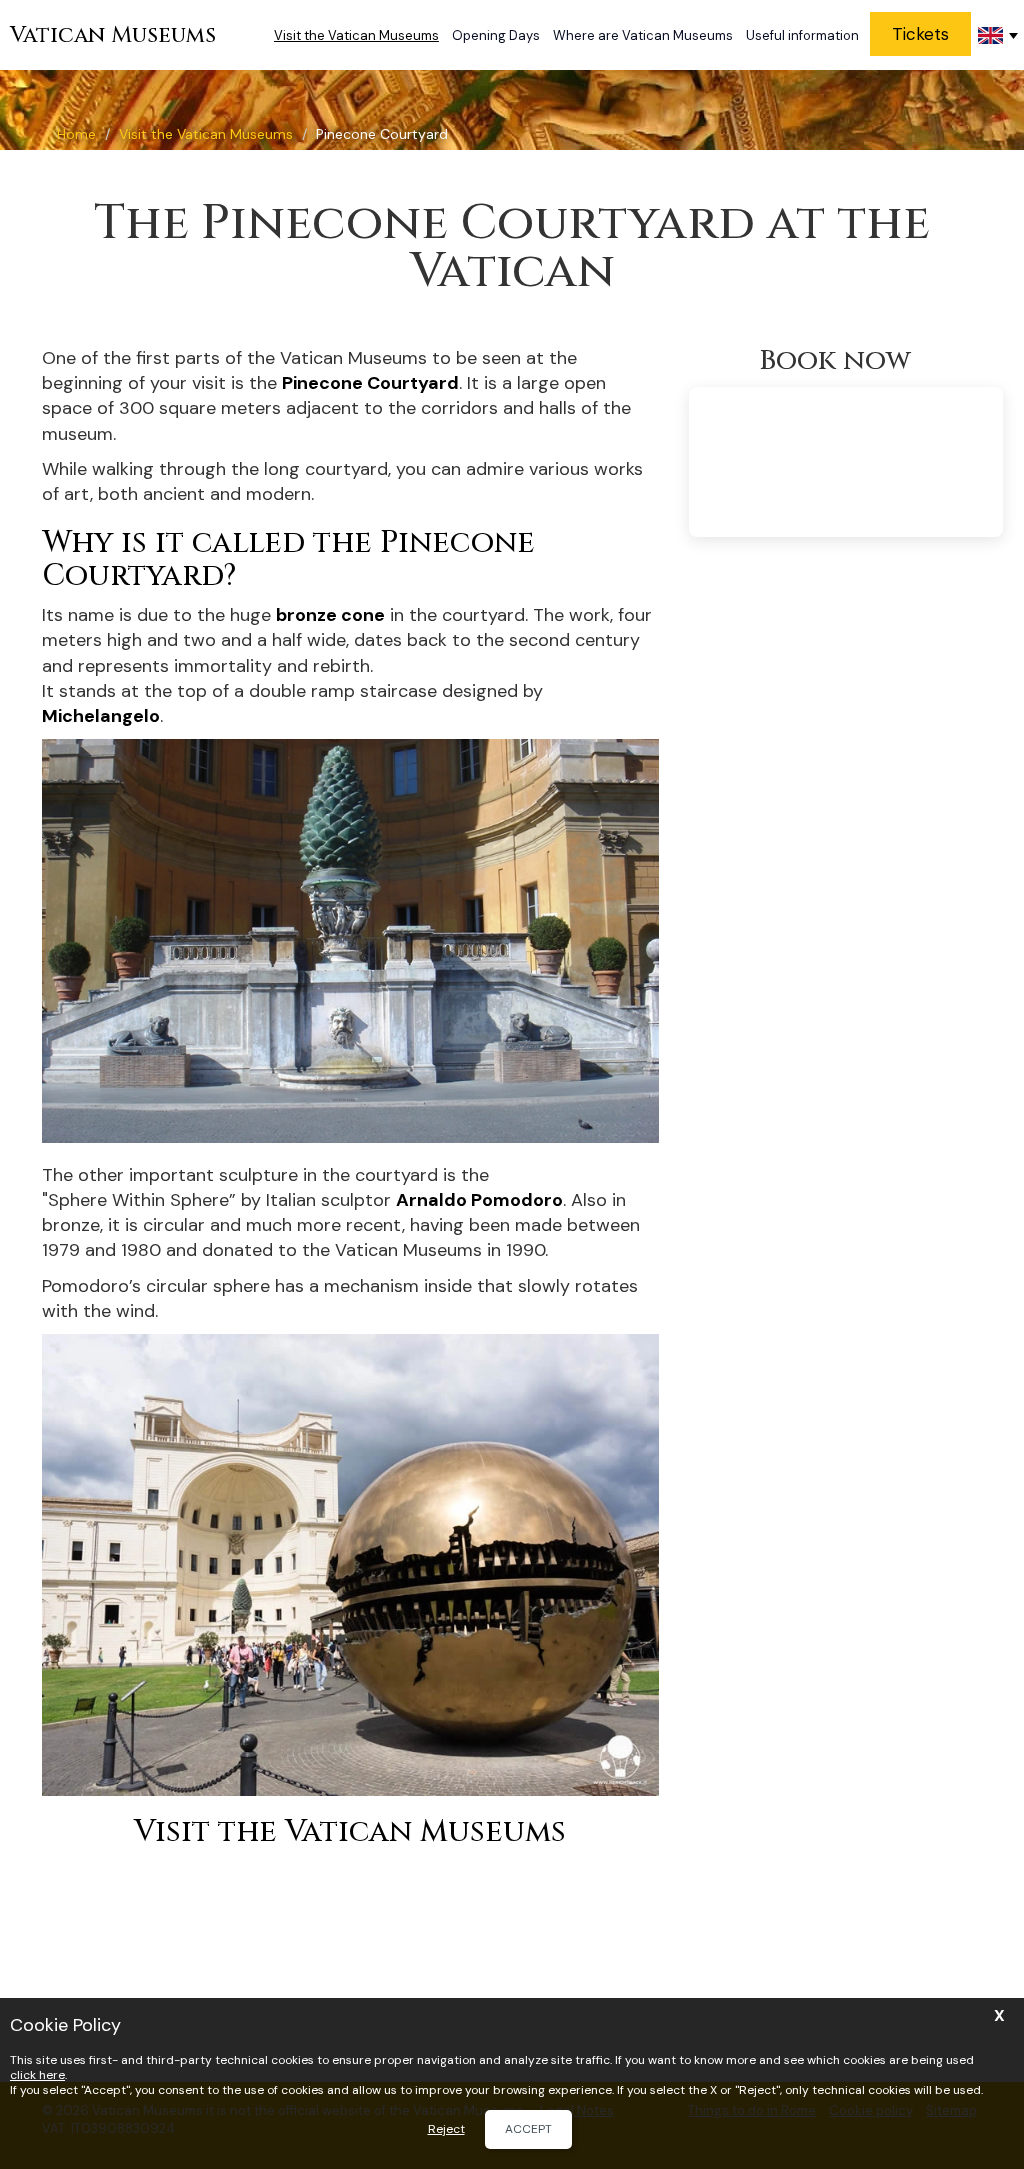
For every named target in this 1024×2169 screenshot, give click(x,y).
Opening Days (496, 35)
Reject (446, 2129)
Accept (528, 2129)
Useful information (802, 35)
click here (37, 2075)
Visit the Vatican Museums (356, 35)
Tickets (920, 34)
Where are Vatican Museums (643, 35)
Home (76, 134)
